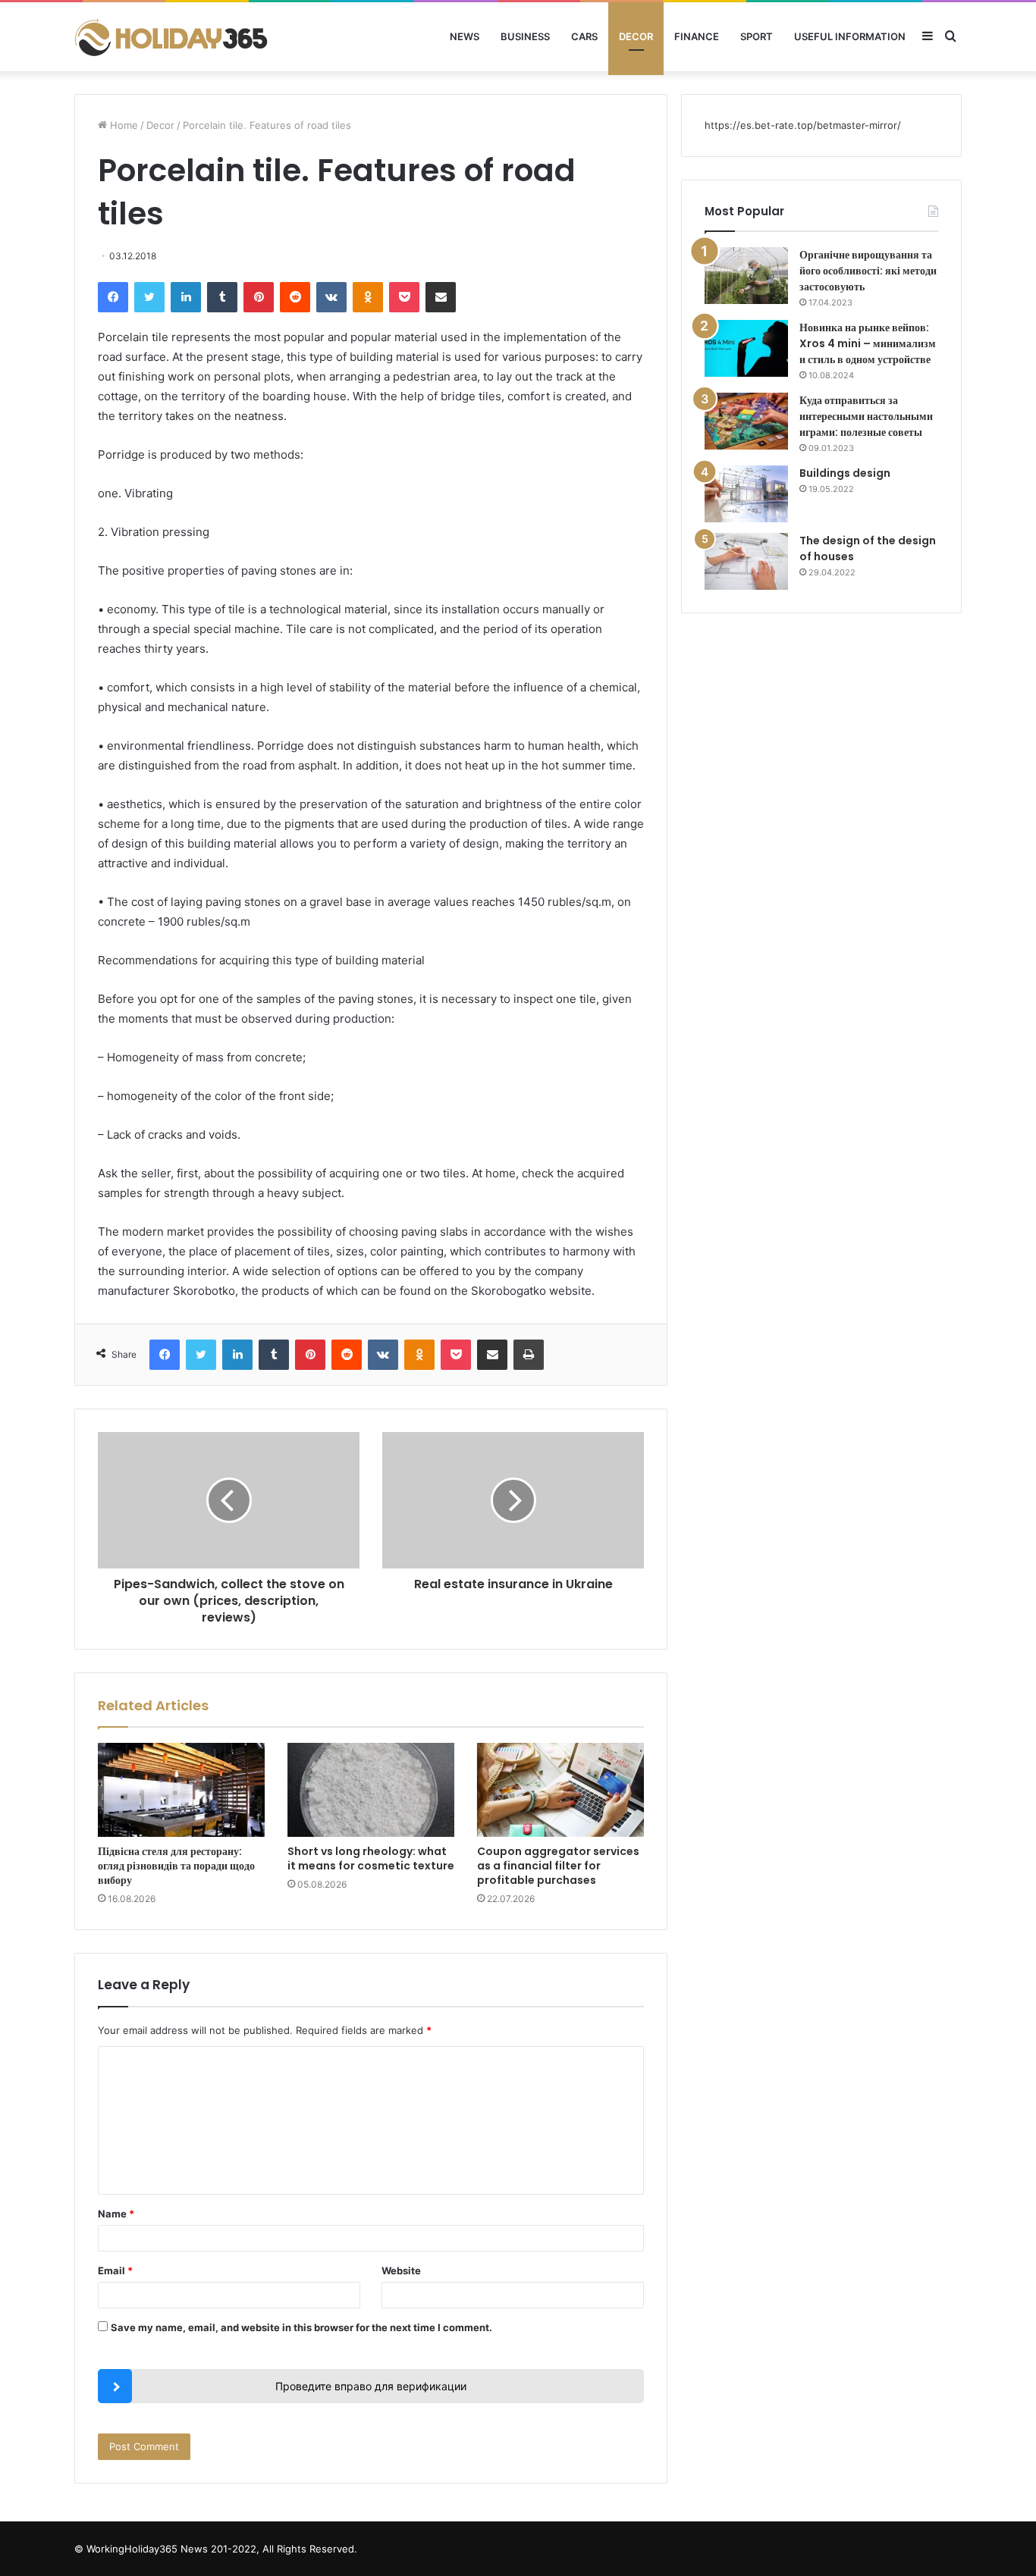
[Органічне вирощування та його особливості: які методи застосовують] (746, 276)
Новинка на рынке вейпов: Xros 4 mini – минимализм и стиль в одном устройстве (868, 343)
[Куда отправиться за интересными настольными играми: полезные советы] (746, 421)
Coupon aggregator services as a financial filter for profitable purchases (558, 1866)
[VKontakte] (331, 297)
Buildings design (845, 473)
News (465, 36)
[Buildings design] (746, 494)
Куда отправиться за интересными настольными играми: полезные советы (866, 416)
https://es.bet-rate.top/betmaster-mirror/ (803, 125)
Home (122, 125)
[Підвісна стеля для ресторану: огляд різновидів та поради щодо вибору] (181, 1790)
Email (115, 2270)
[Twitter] (149, 297)
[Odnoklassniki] (368, 297)
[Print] (529, 1355)
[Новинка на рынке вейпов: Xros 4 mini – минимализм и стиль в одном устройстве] (746, 348)
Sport (757, 36)
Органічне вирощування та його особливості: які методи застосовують (868, 271)
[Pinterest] (259, 297)
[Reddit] (295, 297)
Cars (584, 36)
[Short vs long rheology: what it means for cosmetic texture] (371, 1790)
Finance (697, 36)
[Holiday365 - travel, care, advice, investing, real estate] (173, 37)
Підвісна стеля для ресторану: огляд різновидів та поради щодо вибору (176, 1866)
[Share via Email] (441, 297)
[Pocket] (404, 297)
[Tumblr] (222, 297)
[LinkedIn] (186, 297)
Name (116, 2214)
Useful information (850, 36)
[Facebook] (113, 297)
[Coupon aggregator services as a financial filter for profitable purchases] (560, 1790)
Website (401, 2270)
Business (525, 36)
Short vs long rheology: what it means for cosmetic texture (371, 1858)
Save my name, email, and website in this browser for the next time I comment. (301, 2327)
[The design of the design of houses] (746, 561)
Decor (636, 36)
